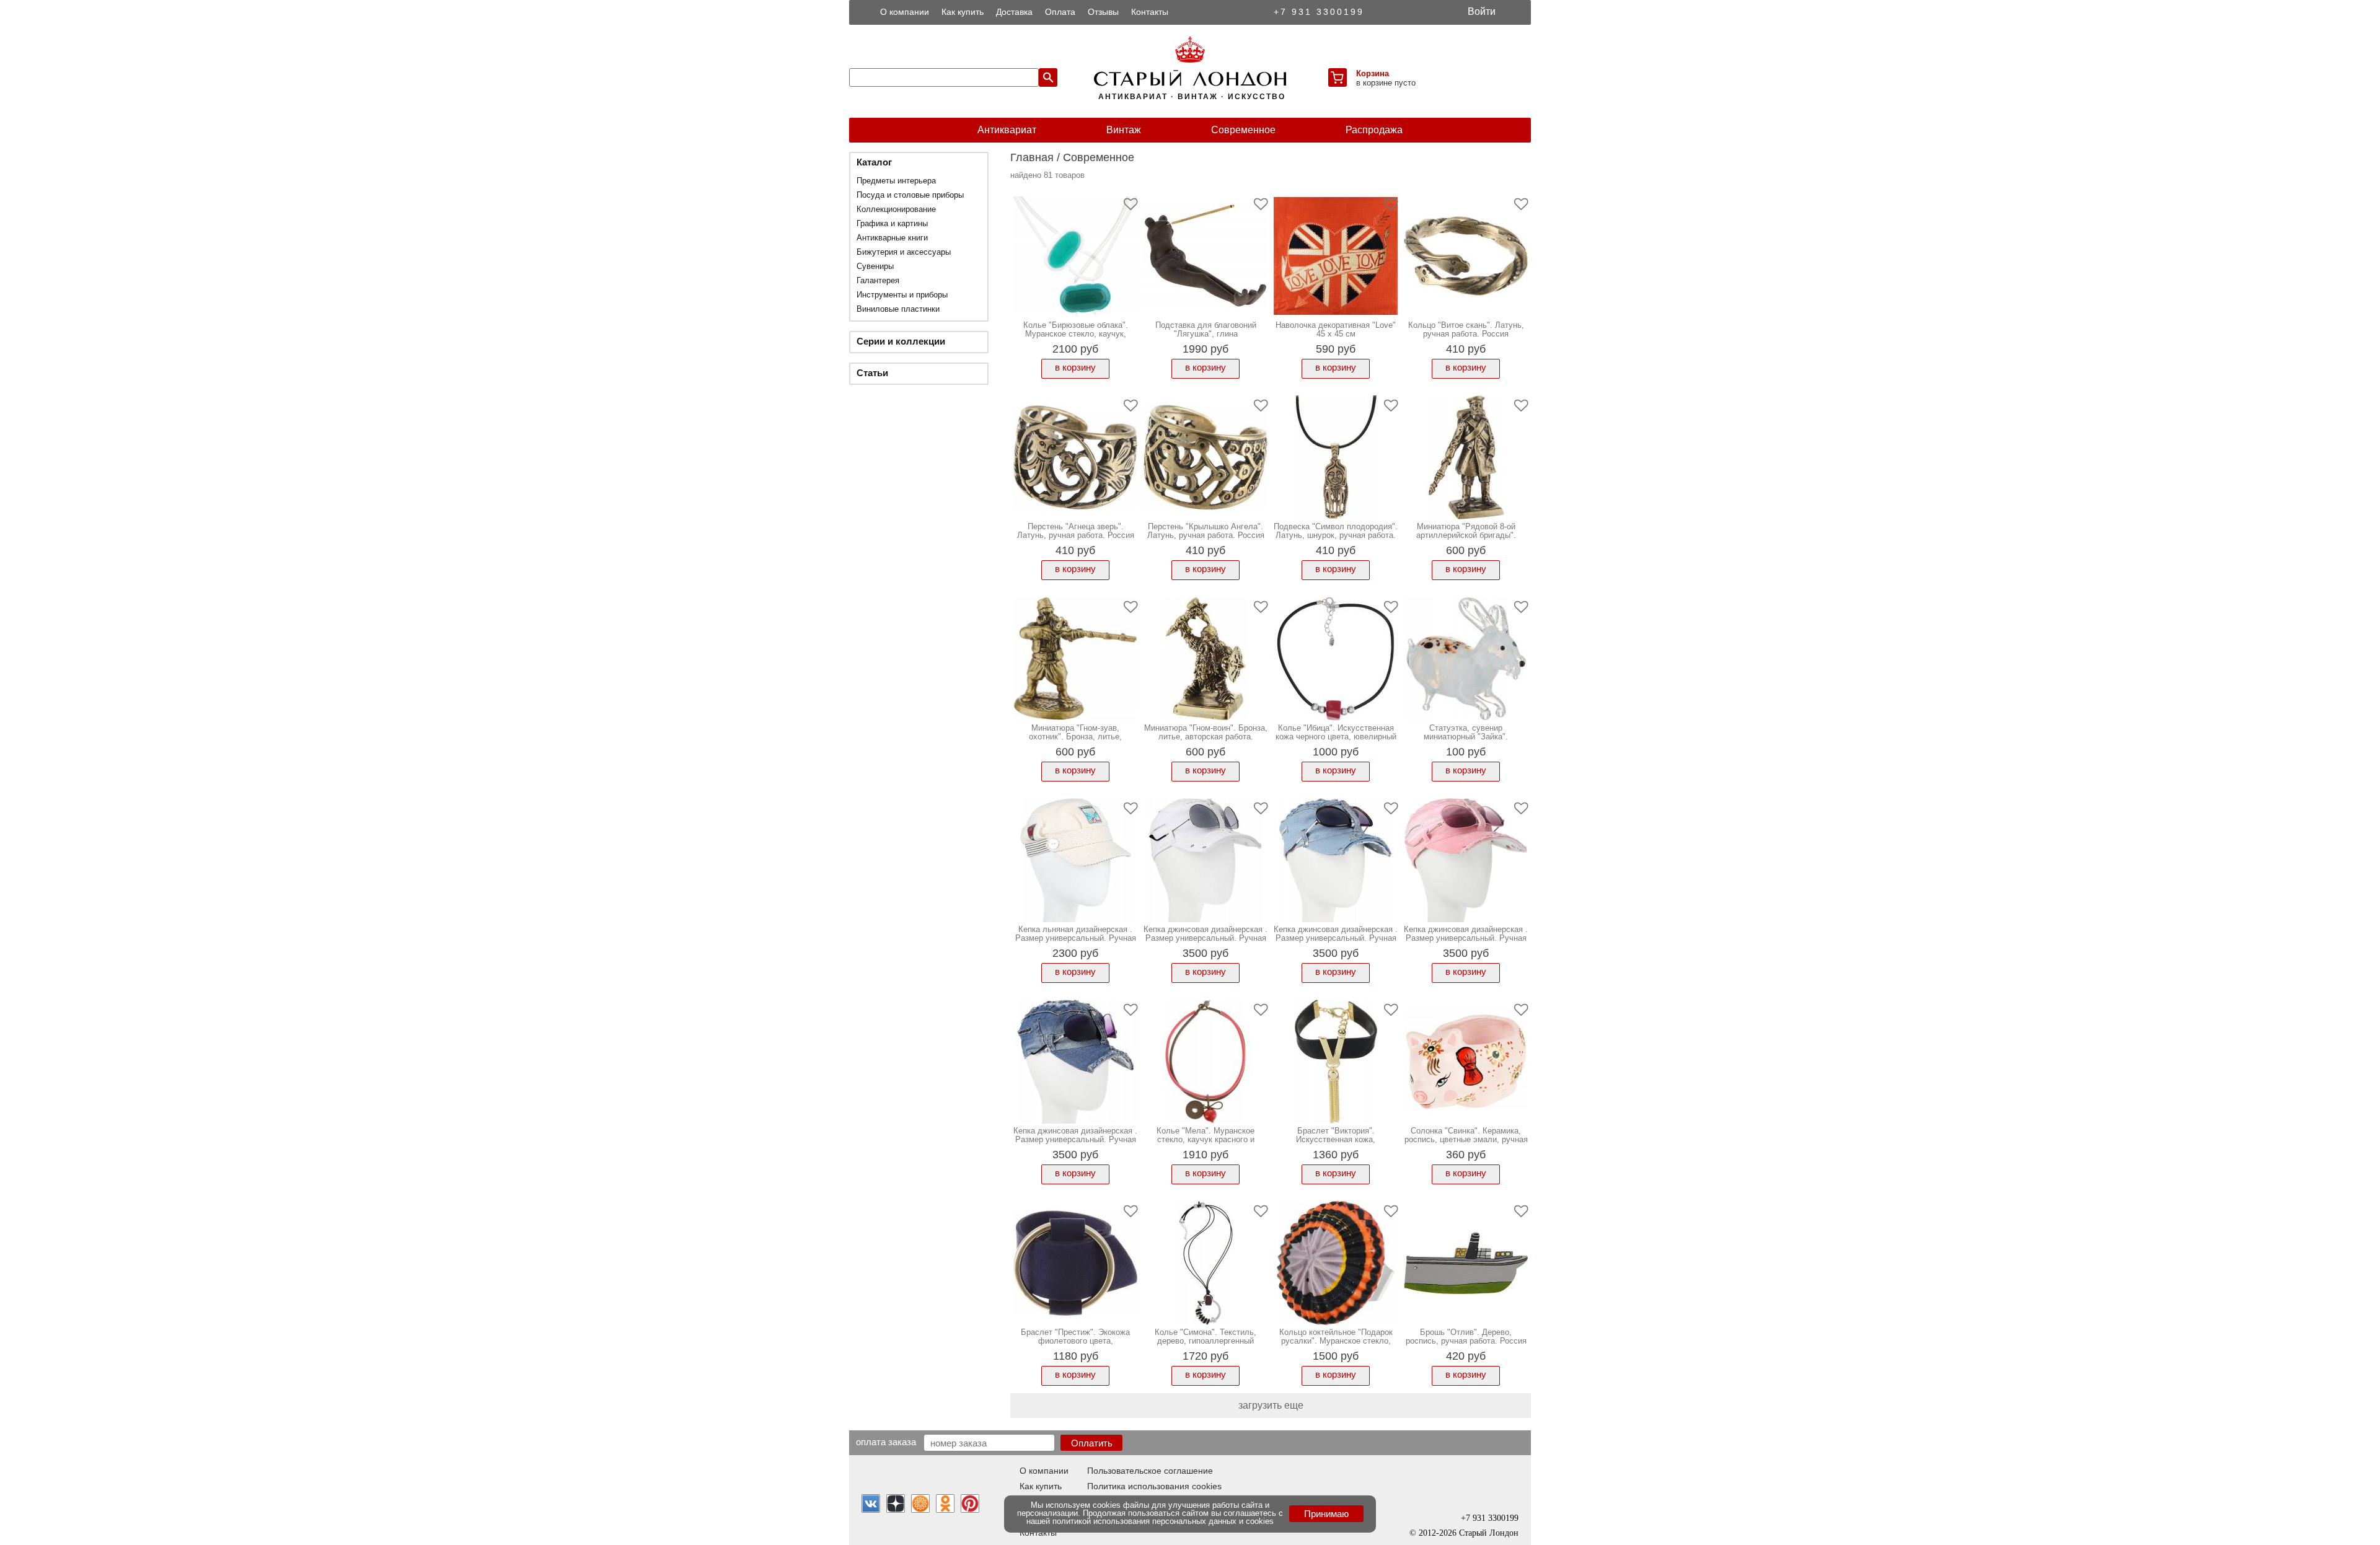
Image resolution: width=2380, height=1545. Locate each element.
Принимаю (1326, 1514)
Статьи (872, 373)
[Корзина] (1338, 77)
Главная (1032, 157)
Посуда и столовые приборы (910, 195)
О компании (905, 12)
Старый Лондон (1489, 1533)
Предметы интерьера (896, 181)
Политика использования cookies (1154, 1486)
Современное (1243, 130)
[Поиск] (1048, 77)
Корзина (1373, 73)
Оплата (1060, 12)
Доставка (1014, 12)
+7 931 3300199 (1319, 12)
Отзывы (1103, 12)
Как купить (963, 12)
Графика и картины (892, 223)
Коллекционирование (896, 209)
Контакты (1150, 12)
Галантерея (878, 280)
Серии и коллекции (901, 341)
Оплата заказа (886, 1442)
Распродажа (1374, 130)
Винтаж (1124, 130)
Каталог (874, 162)
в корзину (1075, 367)
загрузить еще (1271, 1405)
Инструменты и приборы (902, 295)
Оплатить (1092, 1443)
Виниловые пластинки (898, 309)
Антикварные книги (892, 238)
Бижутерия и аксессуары (904, 252)
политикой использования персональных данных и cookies (1163, 1521)
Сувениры (875, 266)
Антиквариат (1007, 130)
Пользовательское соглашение (1150, 1471)
